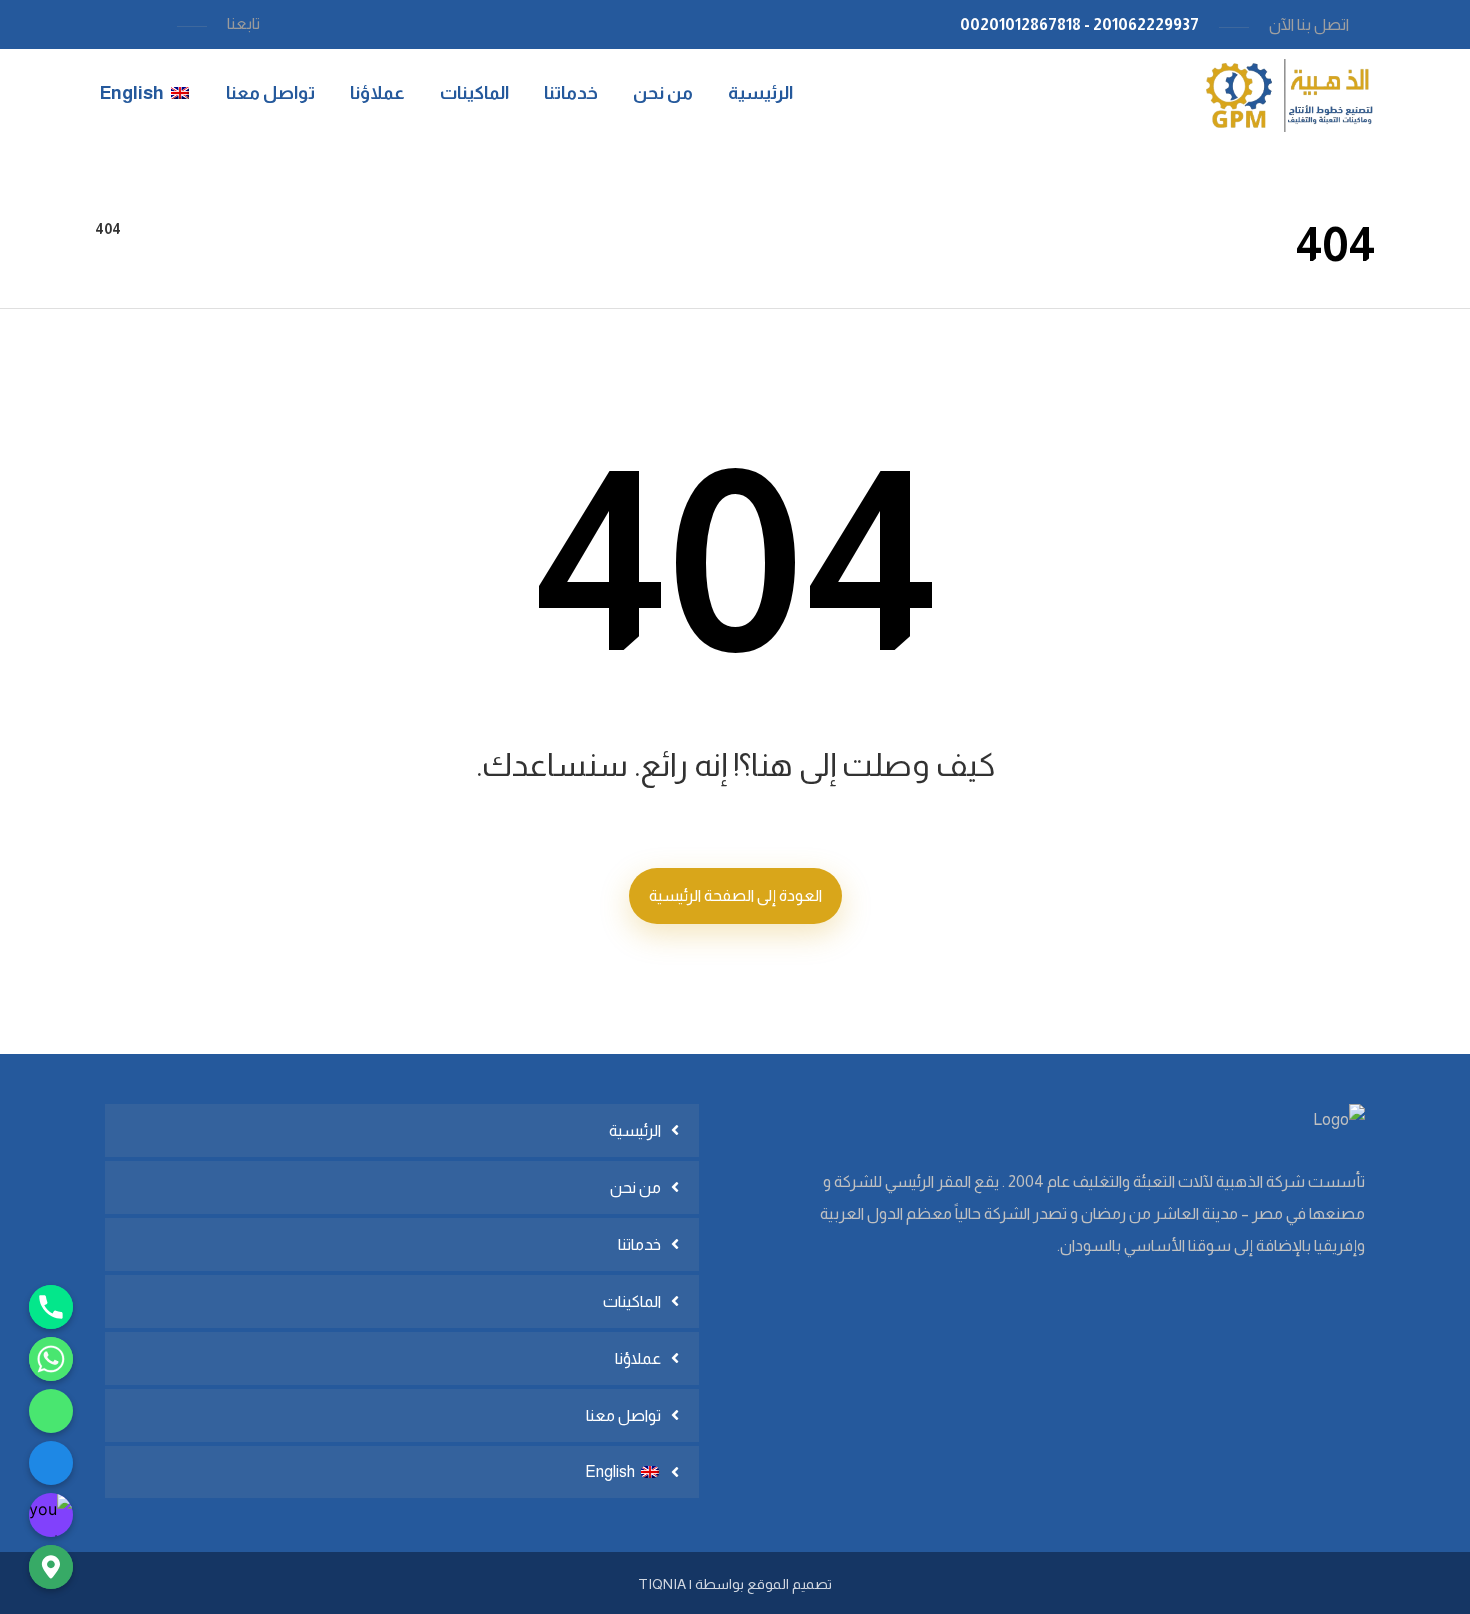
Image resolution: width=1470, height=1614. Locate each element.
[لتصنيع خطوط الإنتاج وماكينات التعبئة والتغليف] (1285, 95)
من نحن (635, 1187)
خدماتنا (639, 1244)
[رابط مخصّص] (51, 1411)
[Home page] (161, 229)
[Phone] (51, 1307)
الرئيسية (635, 1130)
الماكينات (632, 1301)
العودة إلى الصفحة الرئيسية (735, 895)
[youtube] (51, 1515)
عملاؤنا (638, 1358)
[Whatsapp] (51, 1359)
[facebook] (51, 1463)
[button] (149, 24)
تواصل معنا (623, 1415)
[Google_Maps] (51, 1567)
